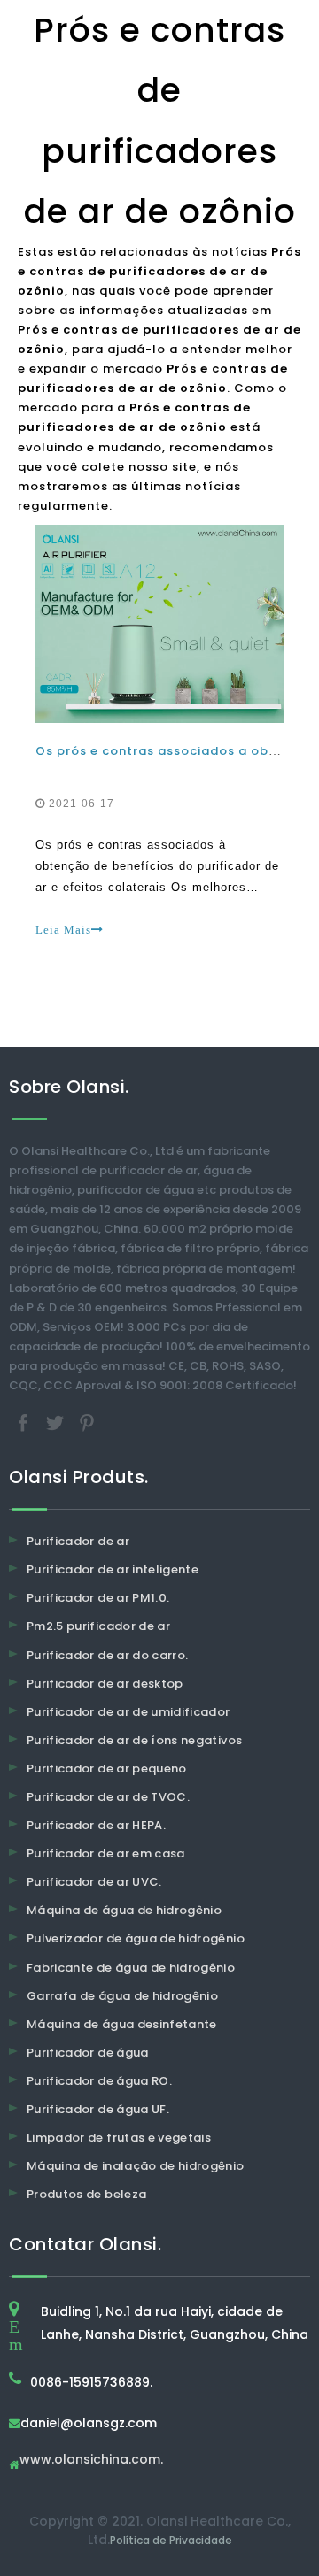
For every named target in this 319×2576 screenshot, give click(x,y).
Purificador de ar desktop (105, 1684)
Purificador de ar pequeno (107, 1769)
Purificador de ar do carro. (107, 1655)
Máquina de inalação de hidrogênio (136, 2166)
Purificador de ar (78, 1541)
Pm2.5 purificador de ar (98, 1626)
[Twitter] (57, 1423)
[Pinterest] (87, 1423)
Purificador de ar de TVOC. (108, 1797)
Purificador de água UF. (98, 2109)
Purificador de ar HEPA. (96, 1825)
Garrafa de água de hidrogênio (122, 1996)
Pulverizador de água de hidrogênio (136, 1938)
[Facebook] (25, 1423)
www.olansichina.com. (91, 2461)
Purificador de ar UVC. (94, 1882)
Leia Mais (63, 930)
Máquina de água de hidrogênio (124, 1910)
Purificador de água (88, 2053)
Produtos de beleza (86, 2194)
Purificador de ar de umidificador (128, 1712)
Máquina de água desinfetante (122, 2024)
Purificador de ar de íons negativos (134, 1740)
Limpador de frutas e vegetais (119, 2138)
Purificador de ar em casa (106, 1853)
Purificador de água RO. (99, 2081)
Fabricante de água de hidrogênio (131, 1968)
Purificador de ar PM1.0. (98, 1598)
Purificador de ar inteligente (113, 1569)
